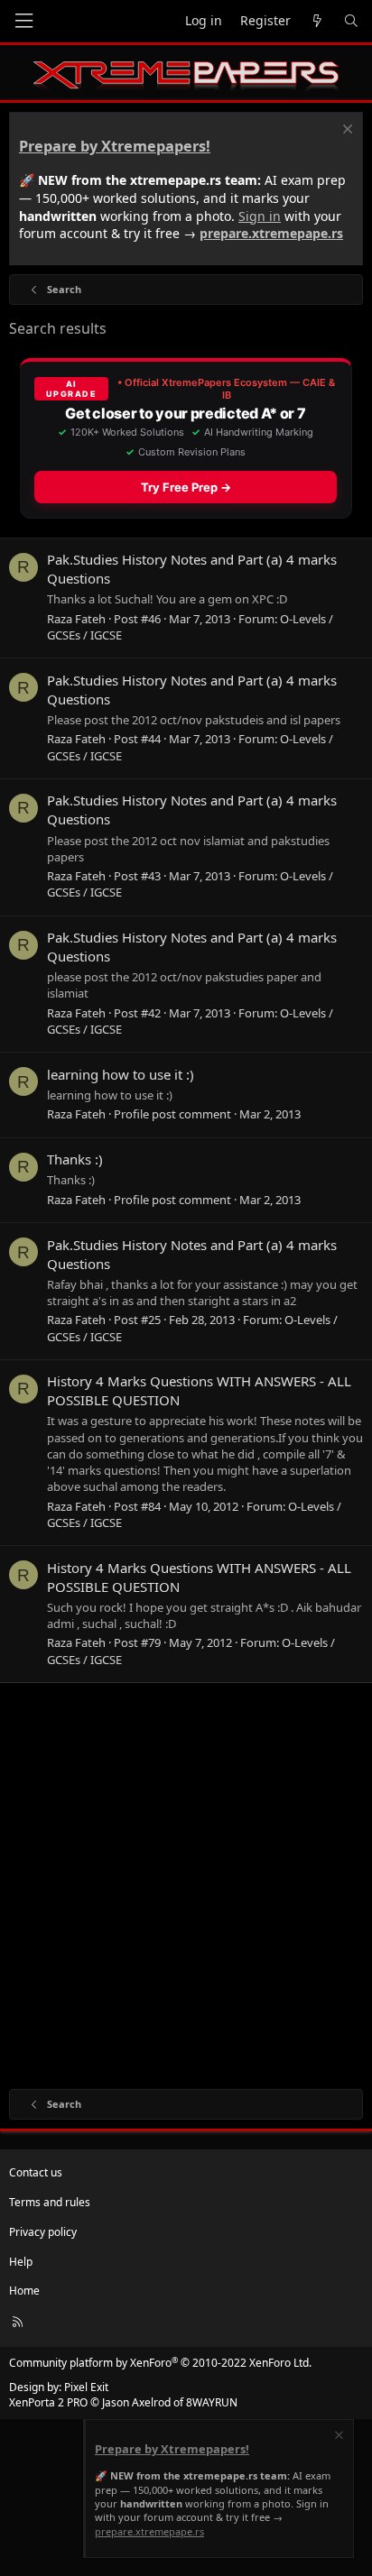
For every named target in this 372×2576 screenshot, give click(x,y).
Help (21, 2262)
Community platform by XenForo (160, 2363)
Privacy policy (43, 2232)
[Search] (351, 21)
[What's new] (317, 21)
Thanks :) (75, 1159)
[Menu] (23, 21)
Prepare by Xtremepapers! (115, 146)
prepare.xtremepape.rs (271, 233)
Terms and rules (50, 2202)
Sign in (260, 216)
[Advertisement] (186, 1885)
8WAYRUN (212, 2402)
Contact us (36, 2172)
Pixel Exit (86, 2387)
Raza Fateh (76, 619)
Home (24, 2291)
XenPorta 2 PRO (48, 2402)
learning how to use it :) (121, 1074)
